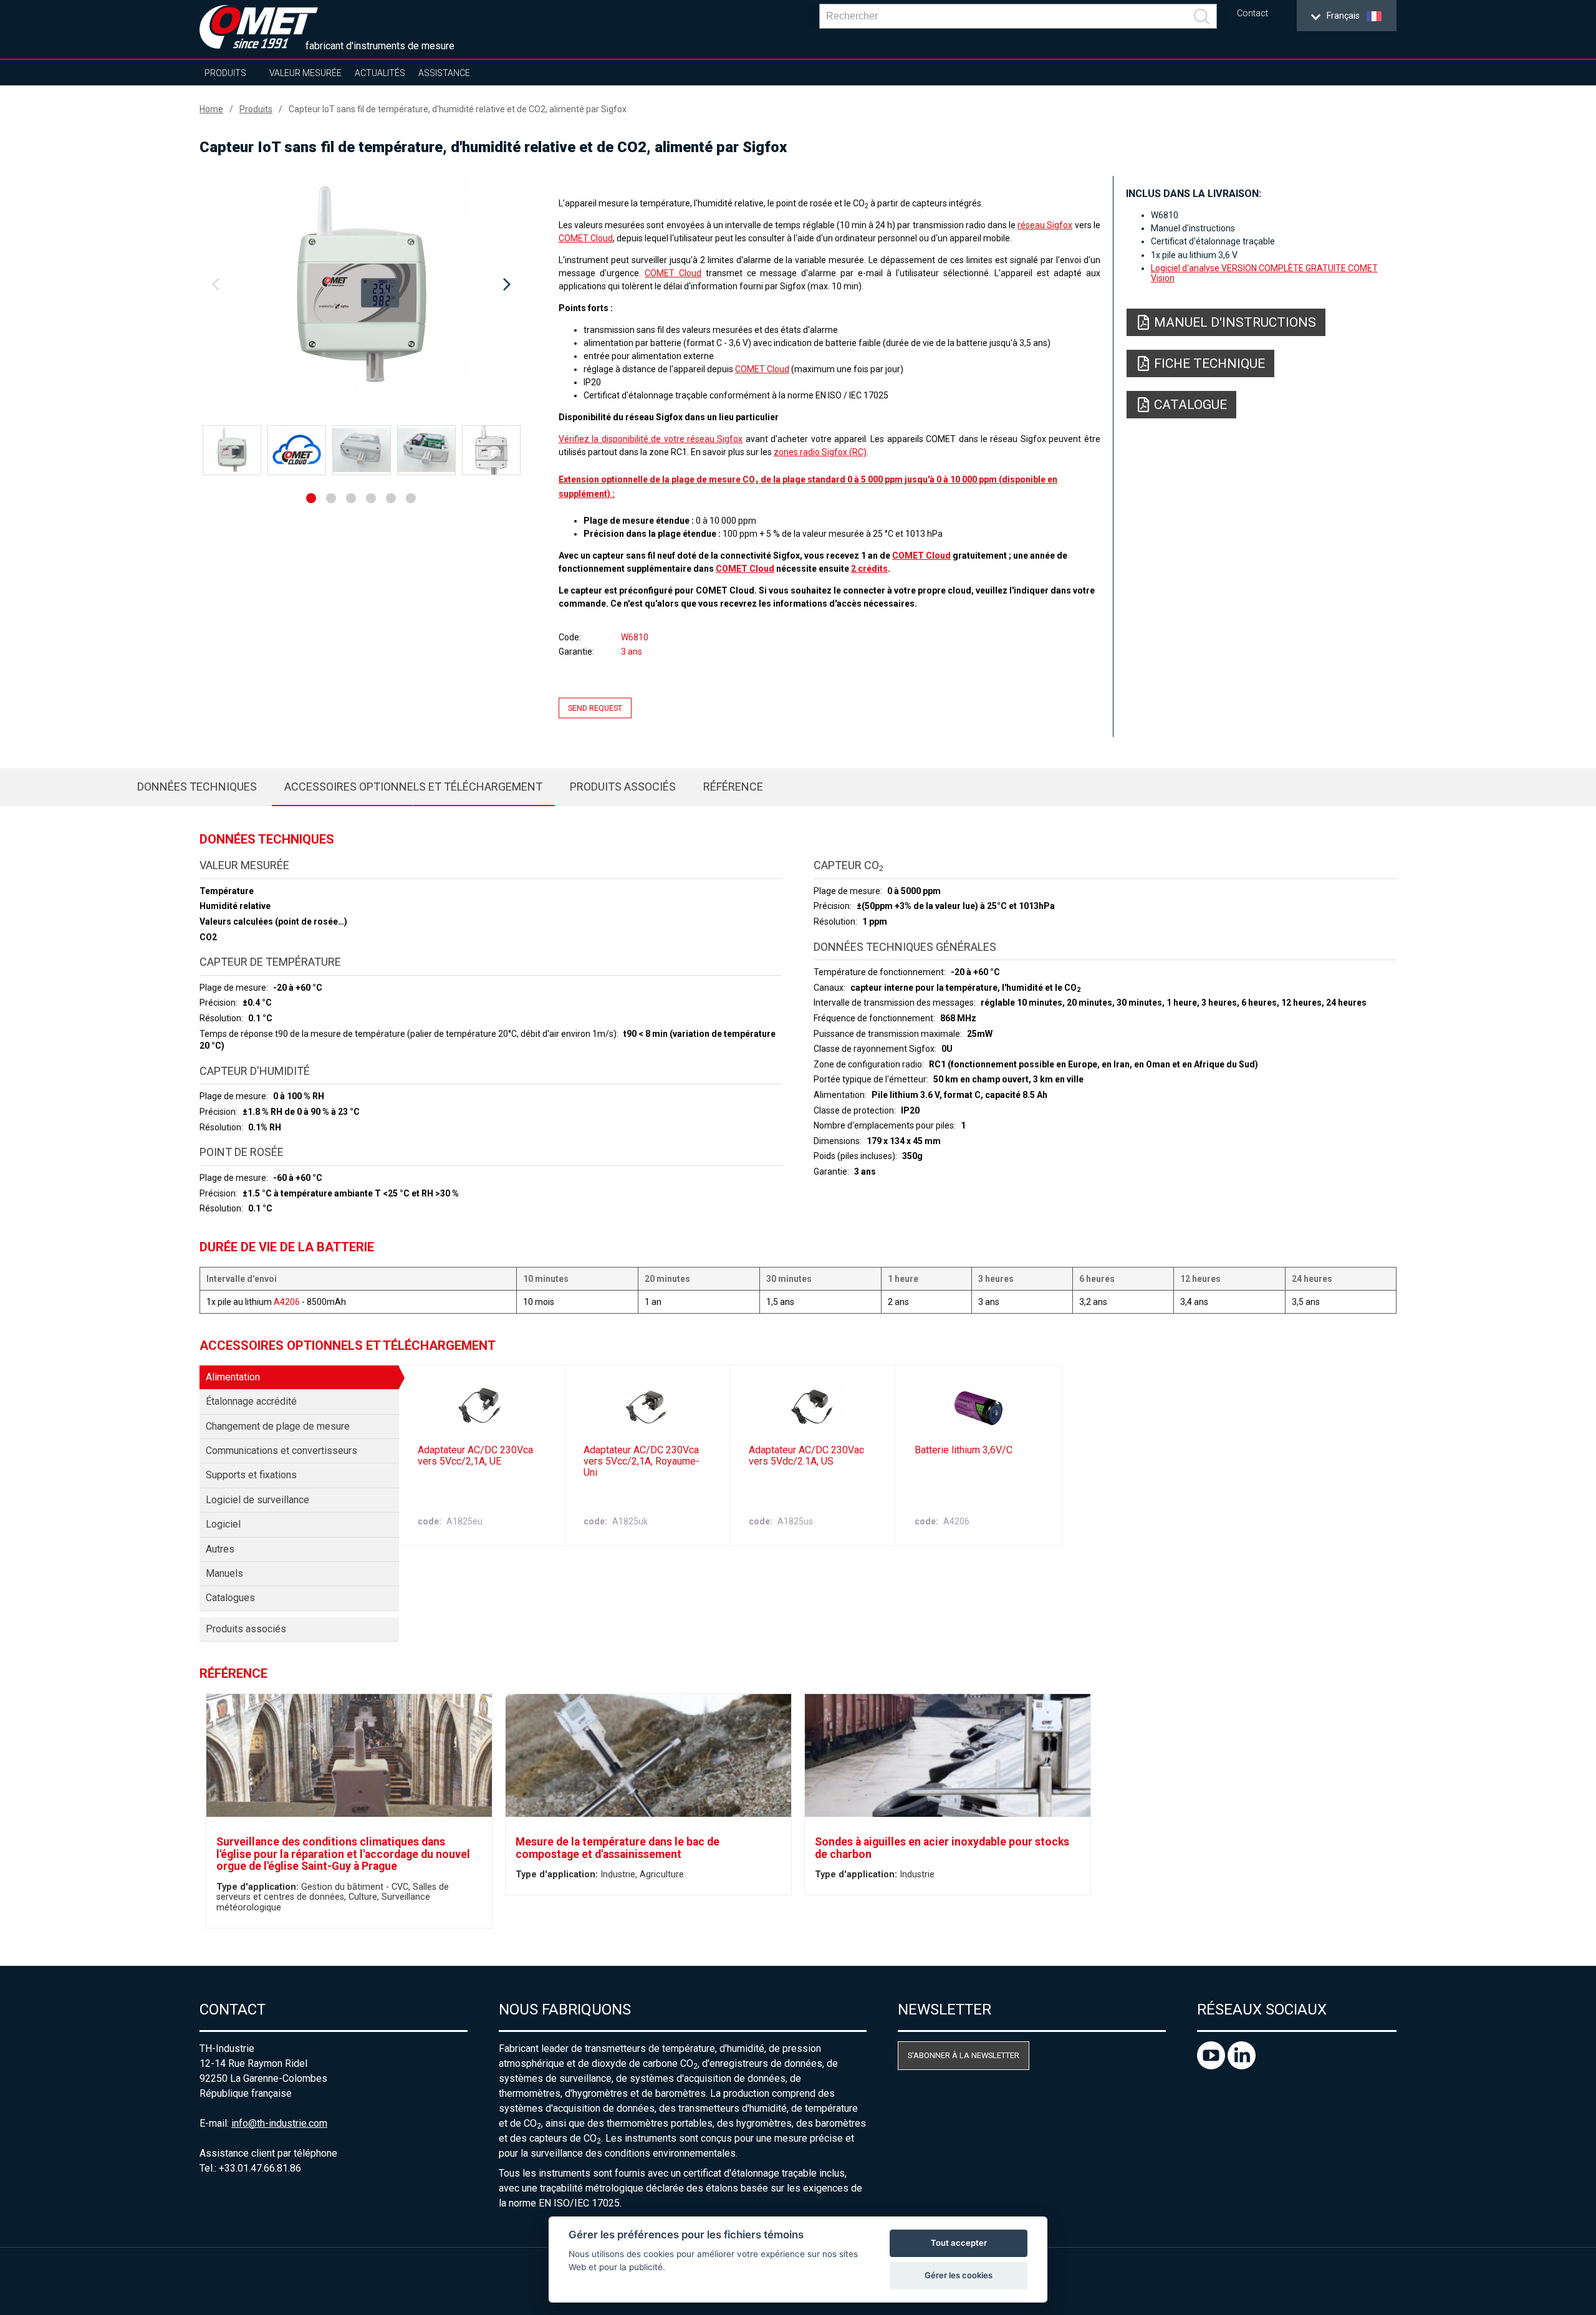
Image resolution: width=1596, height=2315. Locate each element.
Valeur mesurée (305, 73)
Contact (1252, 13)
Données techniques (197, 787)
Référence (733, 787)
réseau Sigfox (1045, 225)
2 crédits (869, 569)
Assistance (444, 73)
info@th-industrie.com (279, 2123)
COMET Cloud (586, 238)
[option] (361, 285)
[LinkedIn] (1242, 2066)
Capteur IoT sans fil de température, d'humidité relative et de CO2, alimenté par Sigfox (458, 109)
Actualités (380, 73)
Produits (225, 73)
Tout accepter (959, 2243)
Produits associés (623, 787)
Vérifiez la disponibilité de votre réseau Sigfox (651, 439)
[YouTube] (1212, 2066)
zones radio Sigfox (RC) (820, 452)
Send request (595, 708)
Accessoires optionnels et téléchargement (413, 787)
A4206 (287, 1302)
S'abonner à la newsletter (964, 2055)
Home (211, 109)
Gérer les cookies (959, 2275)
